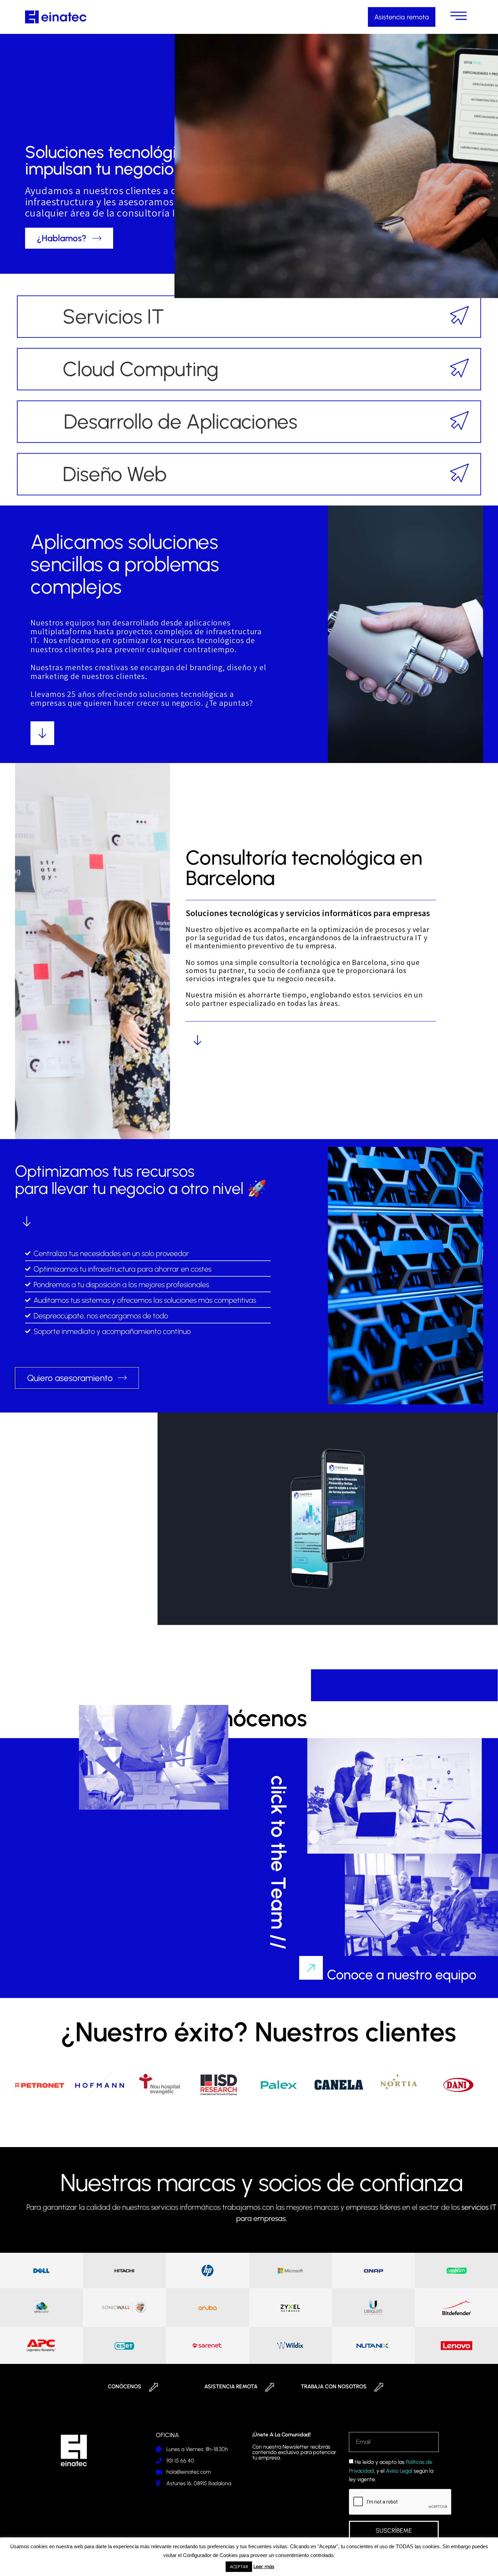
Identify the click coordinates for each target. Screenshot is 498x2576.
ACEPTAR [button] (239, 2567)
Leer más (264, 2567)
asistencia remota (231, 2386)
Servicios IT (113, 316)
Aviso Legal (399, 2471)
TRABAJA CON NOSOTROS (334, 2386)
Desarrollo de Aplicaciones (181, 421)
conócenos (124, 2386)
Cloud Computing (141, 369)
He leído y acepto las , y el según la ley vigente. (391, 2471)
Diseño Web (115, 474)
